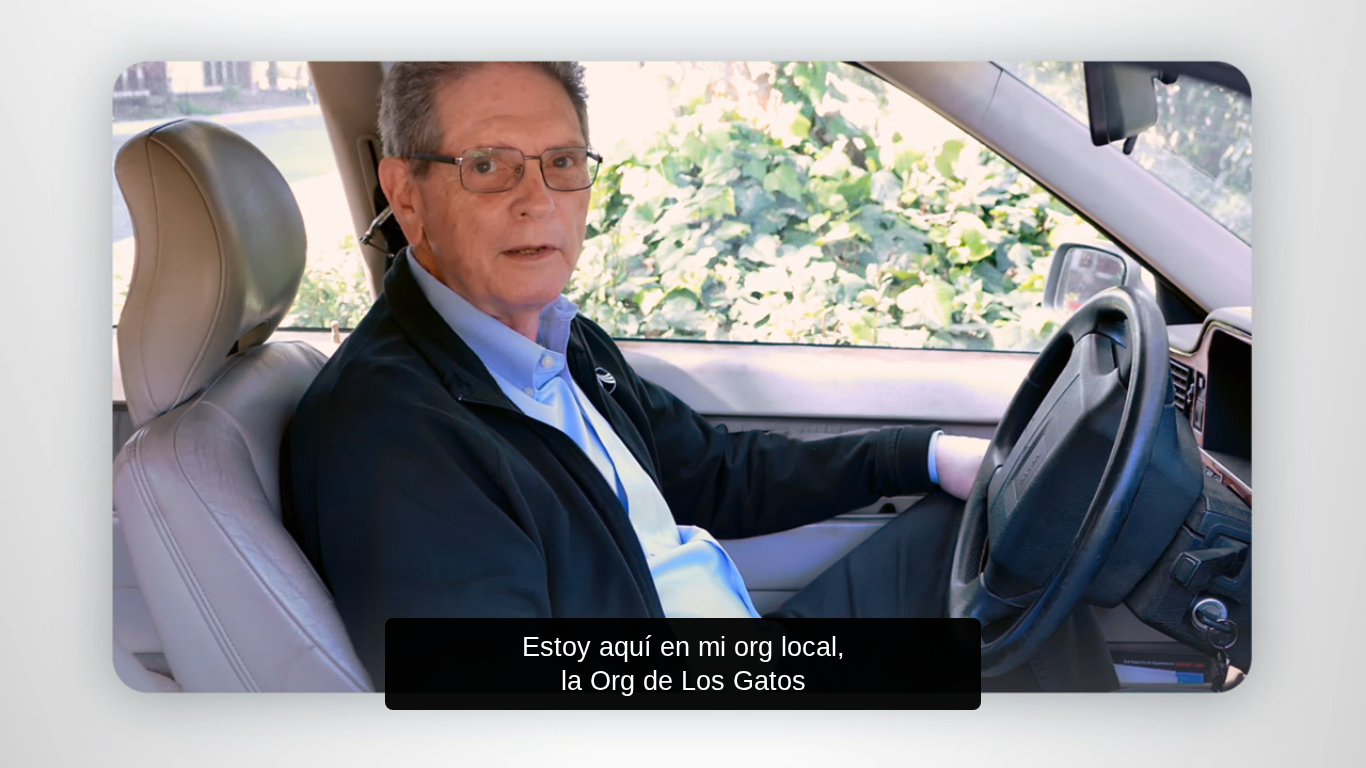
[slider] (723, 748)
